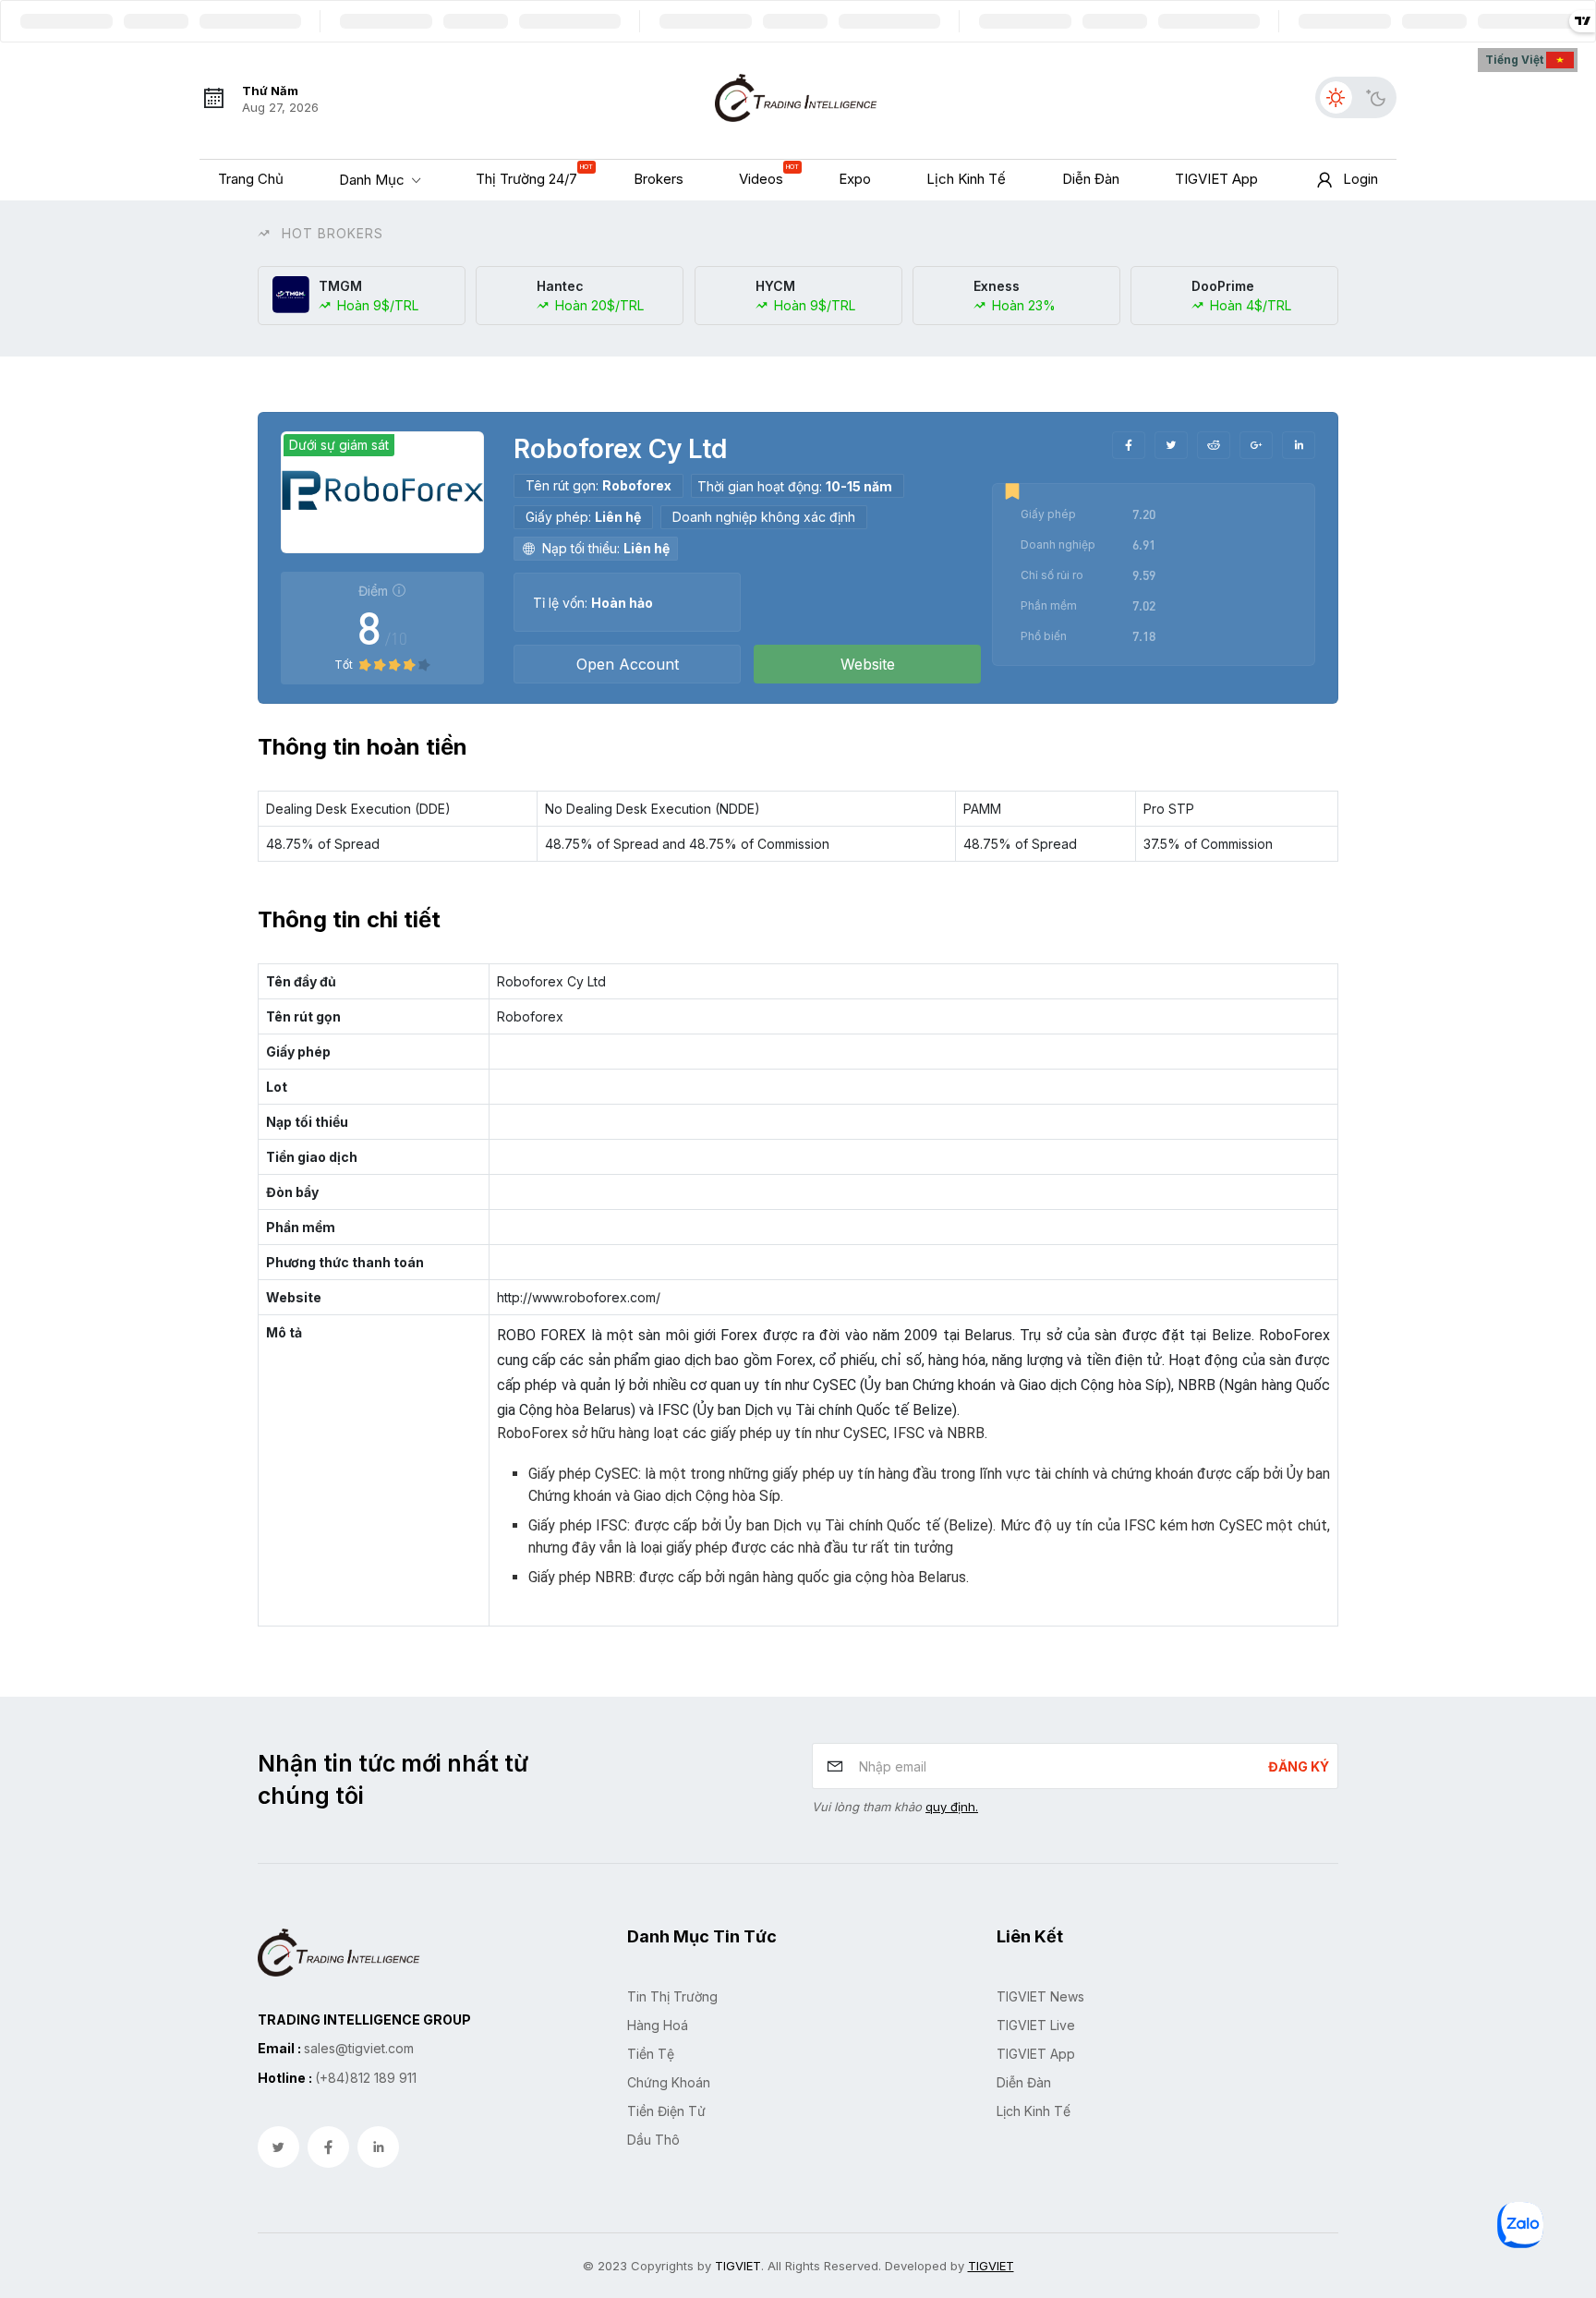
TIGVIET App (1036, 2054)
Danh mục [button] (374, 179)
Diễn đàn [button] (1091, 179)
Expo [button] (855, 179)
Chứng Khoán (669, 2082)
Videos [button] (766, 175)
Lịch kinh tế (1034, 2111)
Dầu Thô (653, 2140)
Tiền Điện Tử (666, 2111)
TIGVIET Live (1036, 2025)
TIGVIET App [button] (1216, 179)
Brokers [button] (659, 179)
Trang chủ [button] (251, 179)
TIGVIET (738, 2266)
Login (1360, 179)
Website (868, 664)
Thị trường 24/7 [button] (531, 175)
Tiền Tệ (651, 2054)
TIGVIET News (1040, 1996)
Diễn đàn (1024, 2082)
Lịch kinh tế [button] (966, 179)
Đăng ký (1299, 1766)
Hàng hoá (658, 2025)
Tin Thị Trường (672, 1996)
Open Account (628, 664)
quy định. (952, 1807)
